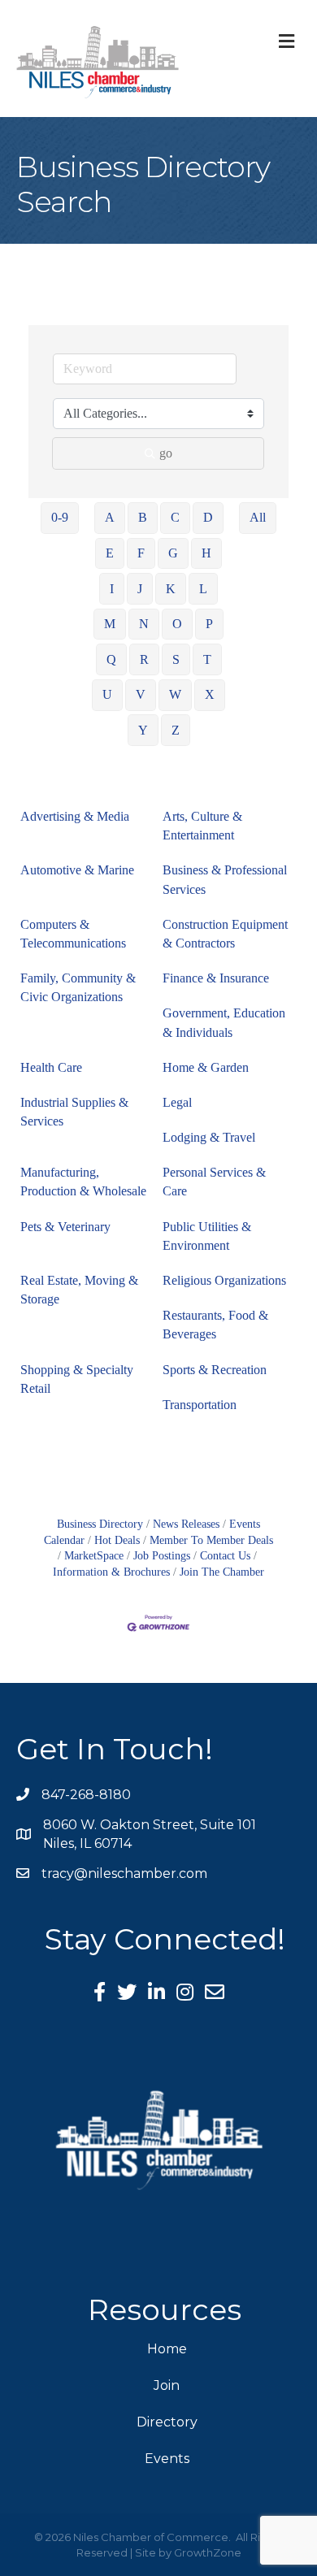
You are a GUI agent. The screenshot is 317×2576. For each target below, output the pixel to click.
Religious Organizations (224, 1280)
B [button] (143, 517)
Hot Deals (117, 1540)
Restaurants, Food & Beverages (215, 1325)
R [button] (144, 659)
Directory (167, 2422)
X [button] (210, 694)
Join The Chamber (222, 1572)
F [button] (141, 553)
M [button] (110, 624)
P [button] (209, 624)
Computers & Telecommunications (73, 934)
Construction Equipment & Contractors (225, 934)
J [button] (140, 589)
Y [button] (143, 730)
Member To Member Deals (211, 1540)
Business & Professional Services (225, 879)
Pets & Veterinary (65, 1227)
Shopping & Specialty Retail (77, 1379)
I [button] (112, 589)
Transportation (200, 1405)
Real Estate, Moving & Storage (79, 1290)
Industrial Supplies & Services (74, 1112)
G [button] (173, 553)
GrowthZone (208, 2552)
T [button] (207, 659)
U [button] (107, 694)
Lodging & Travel (209, 1137)
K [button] (171, 589)
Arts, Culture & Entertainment (202, 826)
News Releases (186, 1524)
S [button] (176, 659)
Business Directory (100, 1524)
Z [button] (176, 730)
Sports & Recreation (215, 1370)
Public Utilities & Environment (207, 1236)
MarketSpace (94, 1556)
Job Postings (162, 1556)
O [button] (177, 624)
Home (167, 2349)
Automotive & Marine (77, 870)
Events (167, 2459)
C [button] (175, 517)
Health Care (51, 1067)
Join (167, 2385)
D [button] (208, 517)
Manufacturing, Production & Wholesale (83, 1182)
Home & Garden (206, 1067)
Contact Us (225, 1556)
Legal (177, 1102)
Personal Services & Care (214, 1182)
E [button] (110, 553)
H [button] (206, 553)
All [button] (258, 517)
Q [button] (111, 659)
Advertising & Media (75, 816)
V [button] (141, 694)
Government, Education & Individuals (224, 1022)
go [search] (166, 453)
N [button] (144, 624)
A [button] (110, 517)
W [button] (175, 694)
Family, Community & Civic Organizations (78, 987)
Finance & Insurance (216, 978)
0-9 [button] (60, 517)
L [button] (203, 589)
